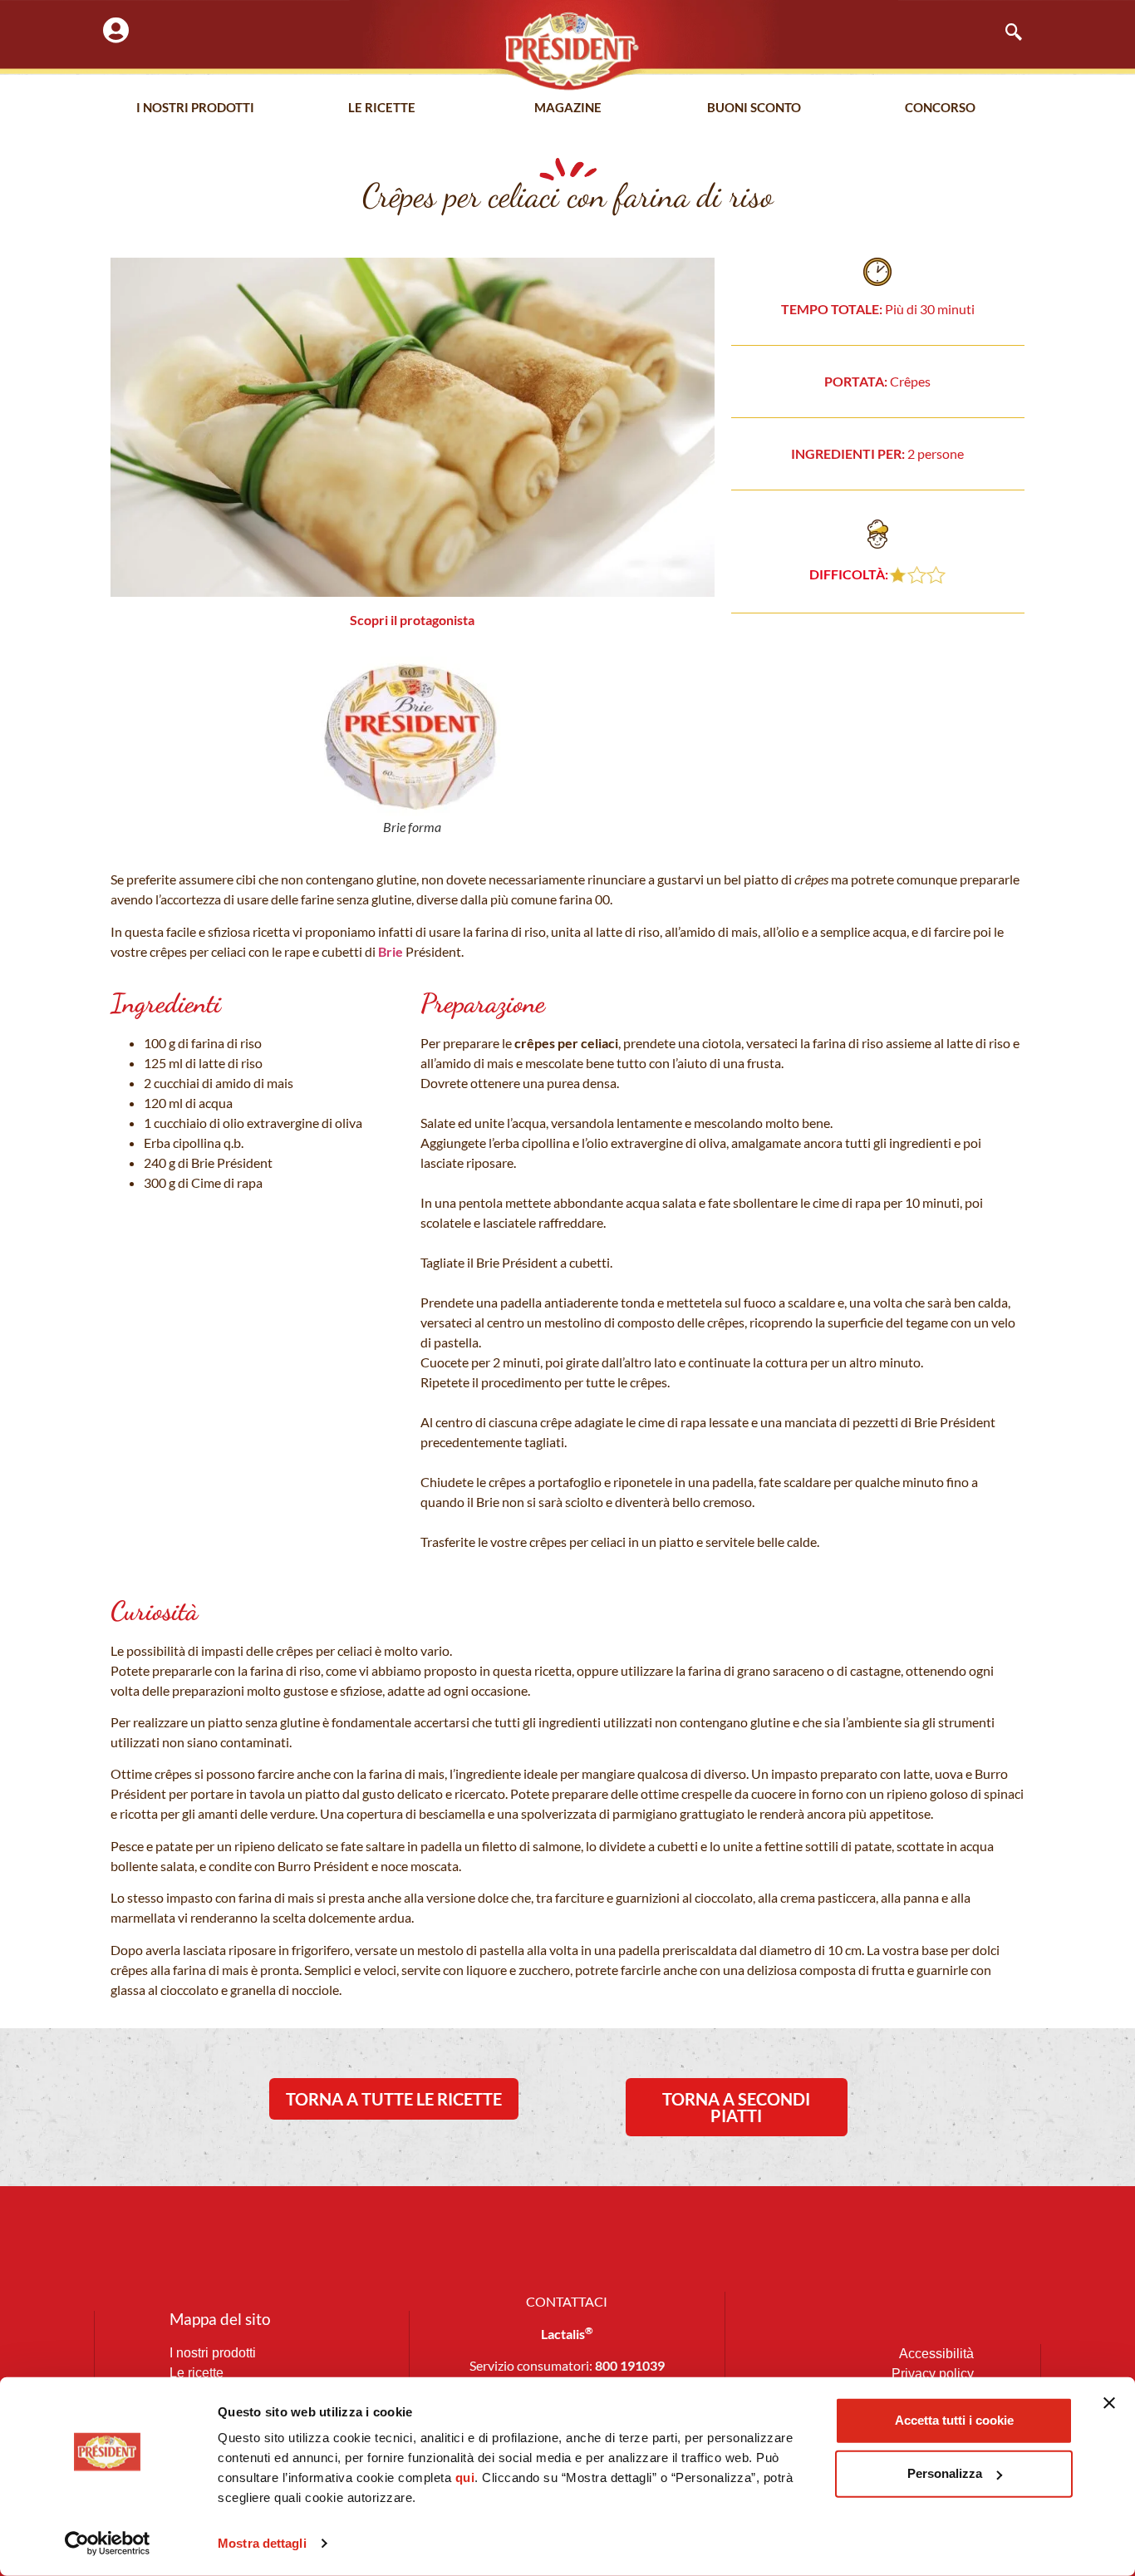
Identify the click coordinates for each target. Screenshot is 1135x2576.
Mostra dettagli (262, 2543)
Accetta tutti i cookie (954, 2420)
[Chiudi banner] (1109, 2403)
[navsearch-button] (1005, 33)
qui (465, 2477)
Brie (391, 951)
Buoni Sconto (754, 107)
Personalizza (945, 2473)
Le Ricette (382, 107)
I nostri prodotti (195, 107)
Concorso (940, 107)
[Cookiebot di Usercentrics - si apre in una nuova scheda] (108, 2544)
